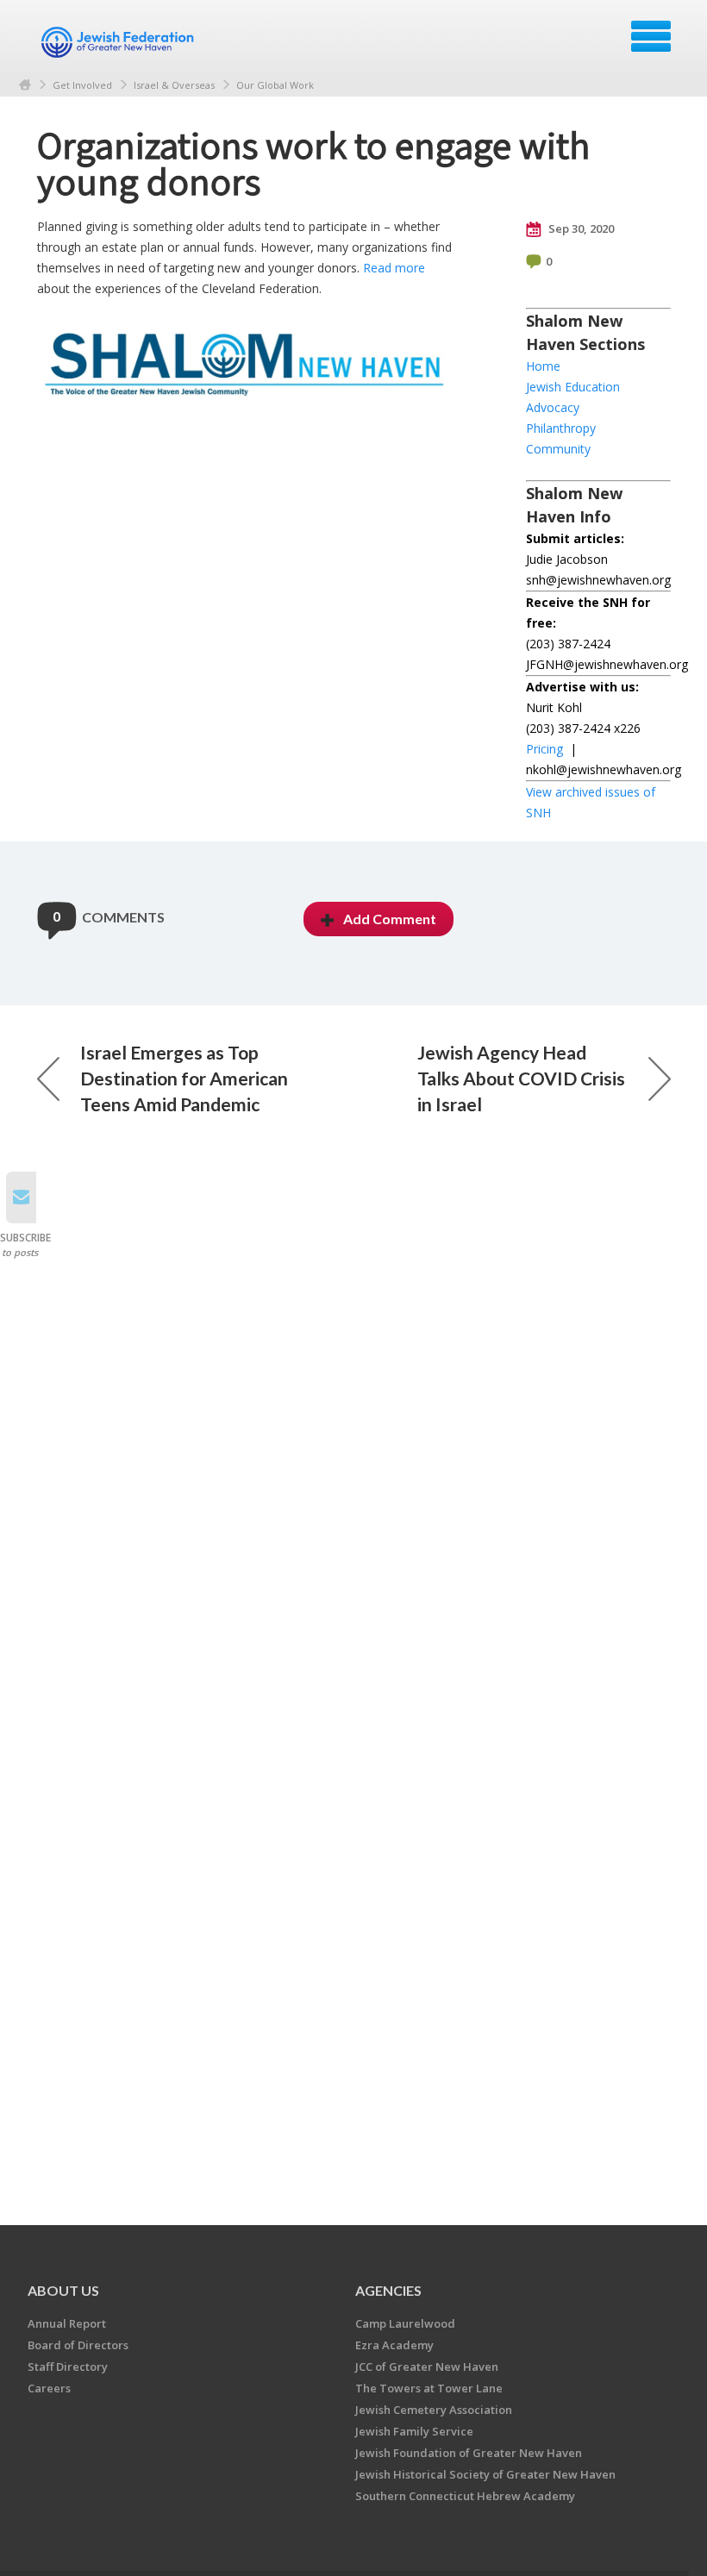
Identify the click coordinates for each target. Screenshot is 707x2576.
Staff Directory (68, 2367)
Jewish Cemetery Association (434, 2410)
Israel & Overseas (174, 85)
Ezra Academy (394, 2345)
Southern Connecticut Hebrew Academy (465, 2496)
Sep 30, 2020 (580, 228)
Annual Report (67, 2323)
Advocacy (553, 407)
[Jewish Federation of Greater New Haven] (120, 42)
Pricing (544, 749)
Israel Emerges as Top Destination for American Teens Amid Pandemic (184, 1078)
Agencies (388, 2290)
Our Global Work (275, 85)
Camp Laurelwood (405, 2323)
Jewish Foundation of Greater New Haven (469, 2453)
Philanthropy (561, 428)
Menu (651, 36)
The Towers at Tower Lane (429, 2388)
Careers (49, 2388)
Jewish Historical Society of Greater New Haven (485, 2474)
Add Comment (390, 919)
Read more (394, 268)
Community (558, 449)
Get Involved (82, 85)
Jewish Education (573, 387)
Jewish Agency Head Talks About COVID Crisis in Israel (521, 1078)
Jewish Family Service (414, 2431)
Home (25, 85)
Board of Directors (78, 2345)
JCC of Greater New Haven (427, 2367)
